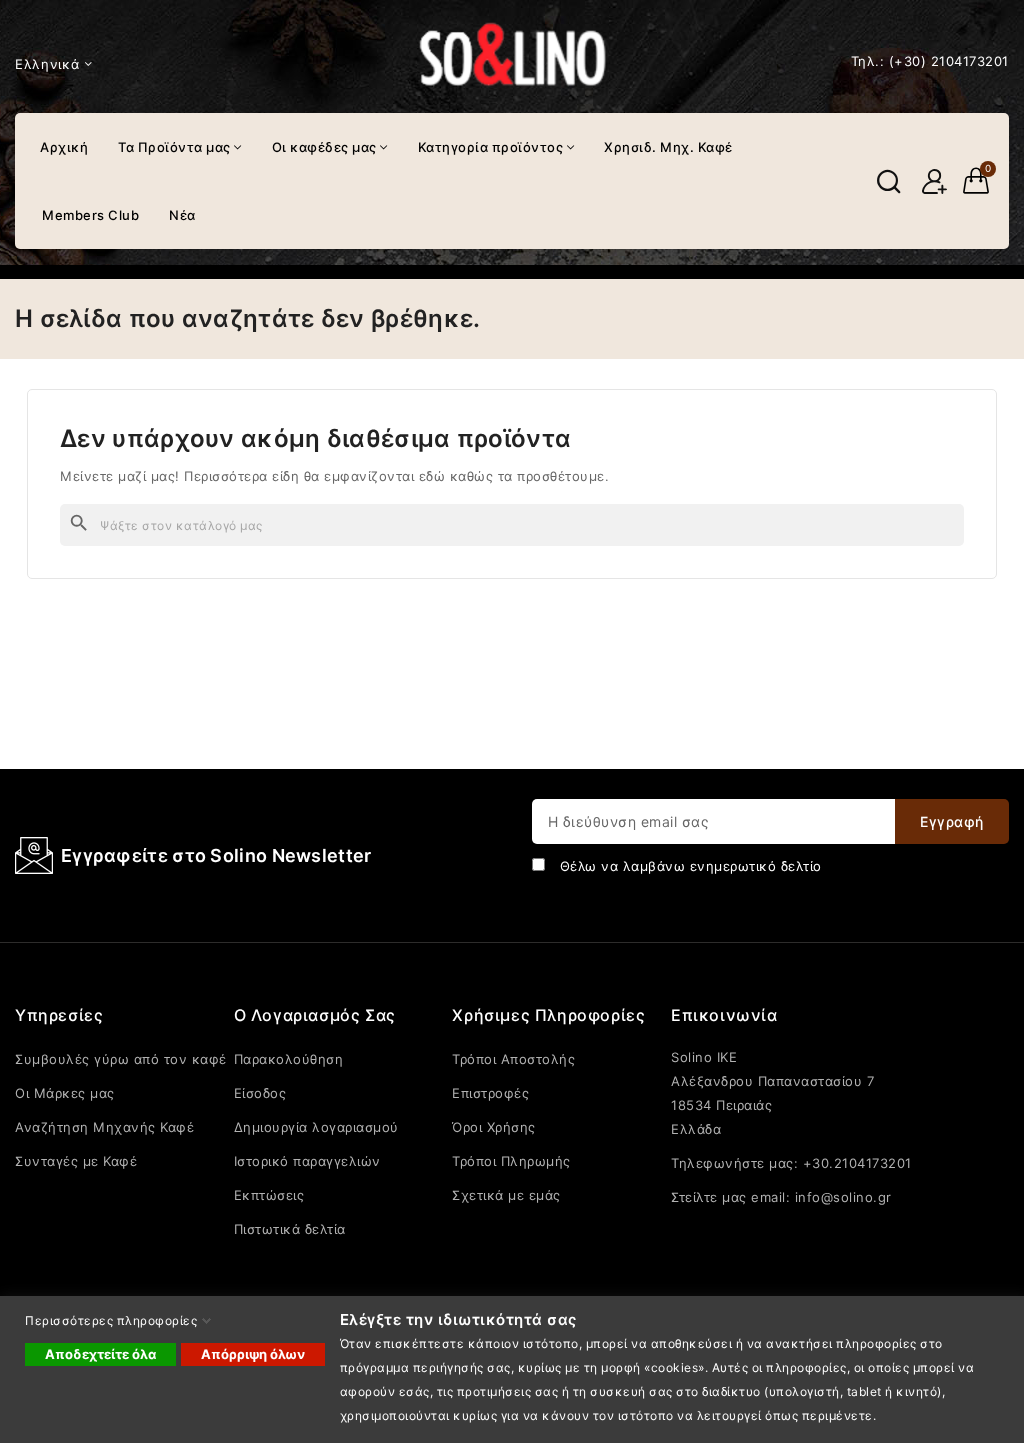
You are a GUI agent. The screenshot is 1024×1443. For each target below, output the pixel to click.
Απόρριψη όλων (253, 1354)
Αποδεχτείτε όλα (100, 1354)
